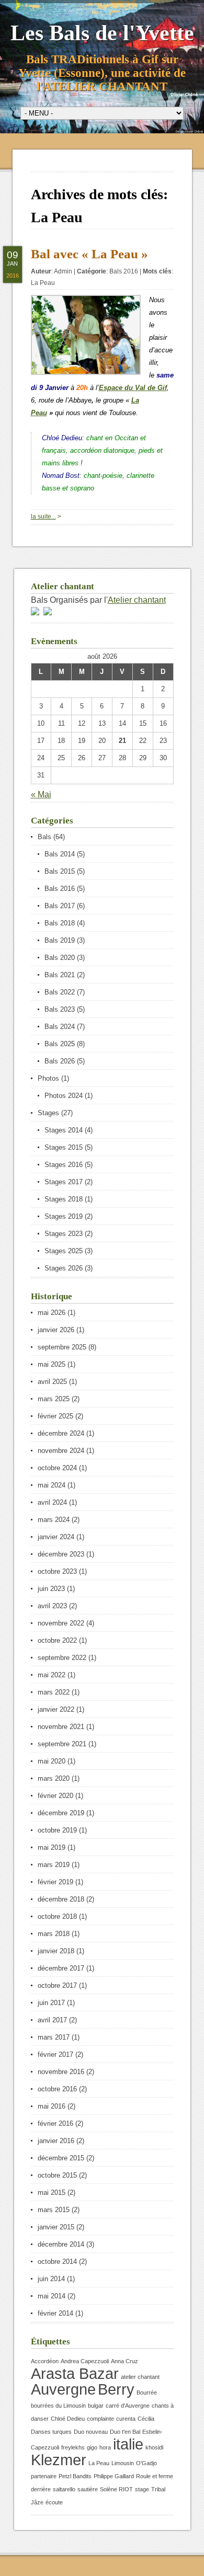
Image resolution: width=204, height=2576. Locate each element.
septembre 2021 (62, 1744)
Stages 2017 (64, 1182)
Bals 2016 (124, 271)
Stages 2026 (64, 1268)
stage (142, 2489)
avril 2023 (52, 1606)
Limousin (123, 2463)
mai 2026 (52, 1313)
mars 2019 (54, 1865)
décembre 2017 (61, 1968)
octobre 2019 (57, 1830)
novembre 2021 (61, 1727)
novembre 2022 (61, 1623)
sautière (88, 2489)
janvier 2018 (56, 1951)
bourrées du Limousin (58, 2406)
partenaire (44, 2476)
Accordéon (45, 2361)
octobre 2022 (57, 1640)
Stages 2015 (64, 1147)
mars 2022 (54, 1692)
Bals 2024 (60, 1027)
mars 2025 (54, 1399)
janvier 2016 (56, 2141)
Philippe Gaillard (114, 2476)
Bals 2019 (60, 940)
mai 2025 (52, 1364)
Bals (44, 837)
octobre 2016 (57, 2089)
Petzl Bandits (75, 2476)
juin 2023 (51, 1589)
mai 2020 (52, 1761)
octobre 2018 (57, 1916)
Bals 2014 (60, 854)
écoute (54, 2502)
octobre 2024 (57, 1468)
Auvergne (63, 2389)
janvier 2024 (56, 1537)
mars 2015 (54, 2210)
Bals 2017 (60, 906)
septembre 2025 (62, 1347)
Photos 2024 (64, 1096)
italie (128, 2444)
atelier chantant (140, 2377)
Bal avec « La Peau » (89, 254)
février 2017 (55, 2054)
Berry (116, 2389)
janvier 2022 (56, 1709)
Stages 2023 (64, 1234)
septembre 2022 (62, 1658)
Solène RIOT (116, 2489)
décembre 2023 (61, 1554)
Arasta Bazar (75, 2373)
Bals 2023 (60, 1009)
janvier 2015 (56, 2227)
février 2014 (55, 2313)
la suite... (43, 517)
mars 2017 (54, 2037)
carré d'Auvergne (128, 2406)
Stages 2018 (64, 1199)
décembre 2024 (61, 1433)
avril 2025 (52, 1382)
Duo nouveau (91, 2432)
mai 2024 (52, 1485)
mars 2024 (54, 1520)
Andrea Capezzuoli (85, 2361)
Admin (63, 271)
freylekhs (73, 2447)
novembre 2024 (61, 1451)
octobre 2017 (57, 1985)
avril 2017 (52, 2020)
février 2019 (55, 1882)
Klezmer (59, 2460)
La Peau (43, 283)
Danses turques (51, 2432)
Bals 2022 (60, 992)
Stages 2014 (64, 1130)
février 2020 (55, 1796)
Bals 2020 (60, 958)
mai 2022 (52, 1675)
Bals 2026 (60, 1061)
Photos (48, 1078)
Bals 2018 (60, 923)
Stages (48, 1113)
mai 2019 (52, 1847)
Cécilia (146, 2419)
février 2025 (55, 1416)
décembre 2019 (61, 1813)
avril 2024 (52, 1502)
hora (105, 2447)
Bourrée (147, 2392)
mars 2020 (54, 1778)
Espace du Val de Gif (133, 388)
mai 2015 (52, 2193)
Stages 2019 (64, 1216)
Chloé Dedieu (68, 2419)
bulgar (96, 2406)
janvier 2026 (56, 1330)
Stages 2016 (64, 1165)
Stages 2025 (64, 1251)
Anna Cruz (124, 2361)
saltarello (64, 2489)
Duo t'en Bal (125, 2432)
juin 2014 (51, 2279)
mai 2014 (52, 2296)
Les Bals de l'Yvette (102, 33)
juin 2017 (51, 2003)
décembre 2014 (61, 2244)
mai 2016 (52, 2106)
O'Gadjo (146, 2463)
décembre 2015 (61, 2158)
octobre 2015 (57, 2175)
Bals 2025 (60, 1044)
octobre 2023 (57, 1571)
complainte (100, 2419)
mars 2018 (54, 1934)
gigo (92, 2447)
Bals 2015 (60, 871)
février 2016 (55, 2123)
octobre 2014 (57, 2262)
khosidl (154, 2447)
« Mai (41, 794)
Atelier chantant (137, 600)
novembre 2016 (61, 2072)
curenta (126, 2419)
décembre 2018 (61, 1899)
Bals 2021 (60, 975)
